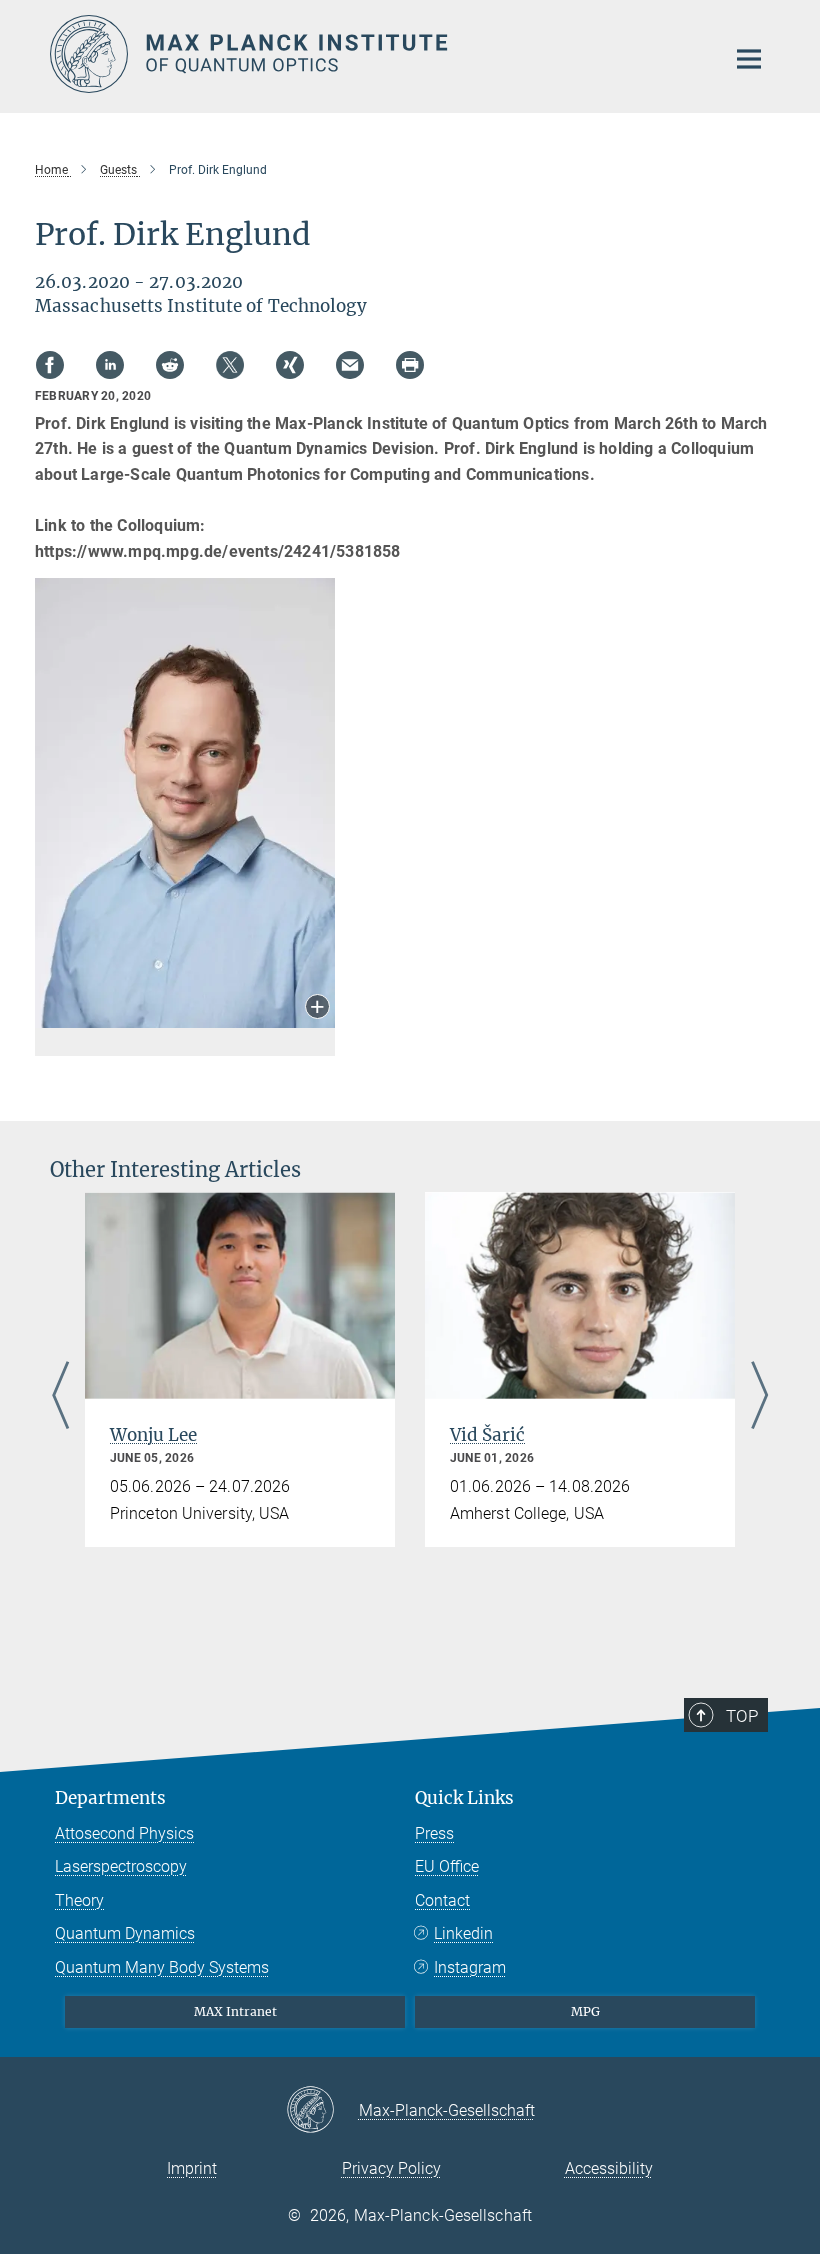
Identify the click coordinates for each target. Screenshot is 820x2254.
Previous (60, 1396)
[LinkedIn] (110, 365)
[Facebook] (50, 365)
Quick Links (464, 1798)
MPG (585, 2011)
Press (434, 1833)
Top (742, 1716)
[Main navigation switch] (749, 59)
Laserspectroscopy (121, 1866)
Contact (442, 1900)
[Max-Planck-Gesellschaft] (322, 2111)
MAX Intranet (235, 2011)
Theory (79, 1900)
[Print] (410, 365)
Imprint (192, 2168)
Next (759, 1396)
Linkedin (463, 1933)
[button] (317, 1008)
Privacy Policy (391, 2168)
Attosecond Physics (124, 1833)
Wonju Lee (153, 1435)
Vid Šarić (487, 1435)
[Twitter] (230, 365)
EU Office (447, 1866)
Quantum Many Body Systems (162, 1967)
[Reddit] (170, 365)
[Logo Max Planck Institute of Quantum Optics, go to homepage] (375, 54)
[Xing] (290, 365)
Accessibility (609, 2168)
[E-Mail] (350, 365)
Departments (110, 1798)
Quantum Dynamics (125, 1933)
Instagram (470, 1967)
